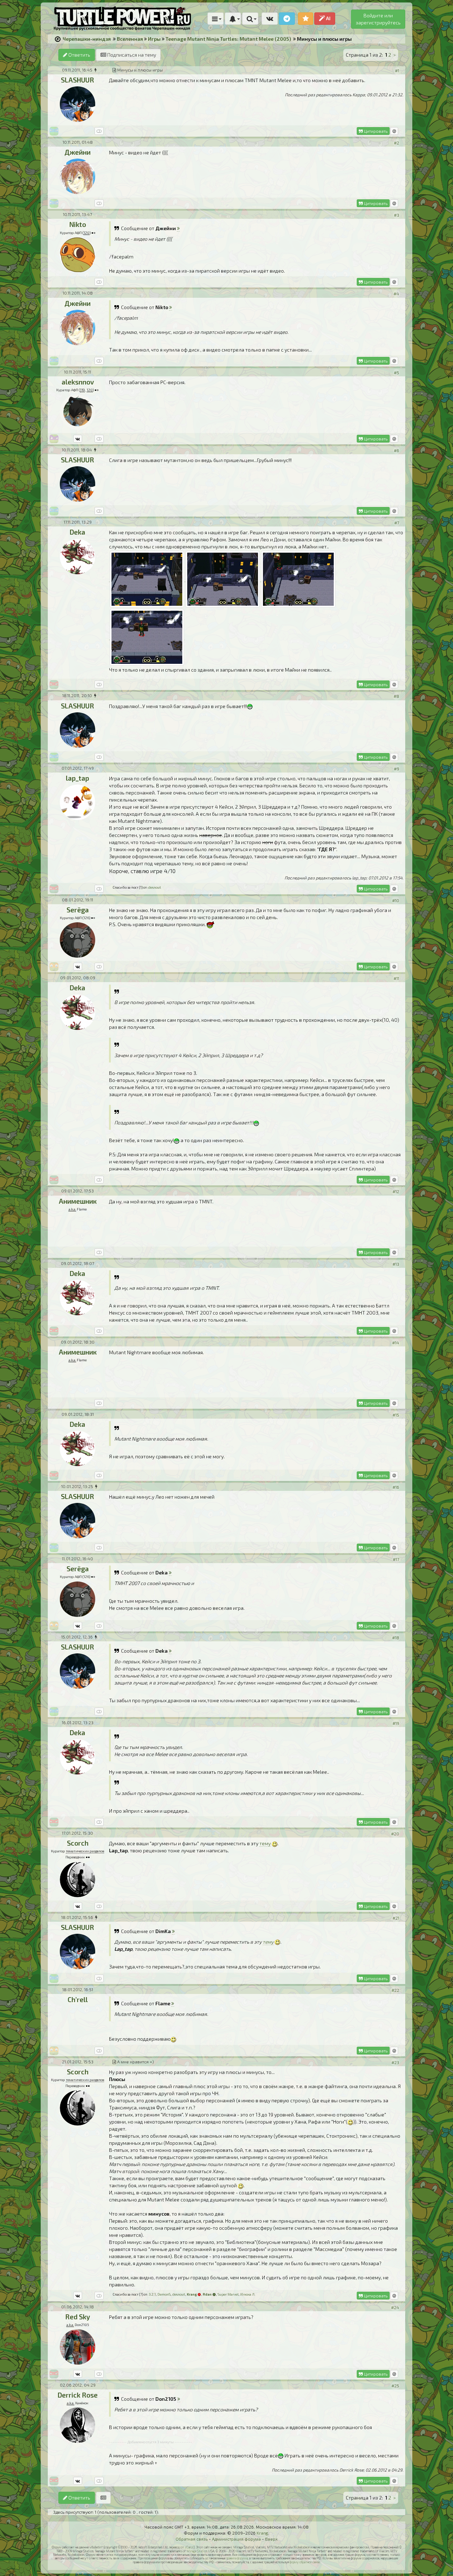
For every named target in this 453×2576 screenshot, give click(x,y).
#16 (396, 1487)
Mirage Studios (197, 2551)
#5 (397, 372)
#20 (395, 1834)
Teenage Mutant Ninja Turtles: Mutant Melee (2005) (228, 39)
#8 (396, 696)
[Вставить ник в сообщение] (394, 131)
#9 (397, 769)
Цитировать (375, 131)
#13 (396, 1264)
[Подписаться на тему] (103, 2498)
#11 (396, 978)
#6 (397, 450)
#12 (396, 1191)
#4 (396, 293)
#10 (396, 900)
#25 (395, 2386)
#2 (397, 143)
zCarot (189, 2547)
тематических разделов (85, 1851)
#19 (396, 1723)
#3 (397, 215)
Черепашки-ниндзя (87, 39)
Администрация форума (236, 2539)
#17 (396, 1559)
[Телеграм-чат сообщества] (287, 19)
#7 (397, 523)
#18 (396, 1637)
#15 (396, 1415)
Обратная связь (192, 2539)
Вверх (271, 2539)
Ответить (79, 55)
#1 (397, 70)
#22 (395, 1990)
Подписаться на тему (131, 55)
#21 (396, 1918)
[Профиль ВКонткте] (78, 439)
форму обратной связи (305, 2562)
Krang (262, 2533)
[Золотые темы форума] (306, 19)
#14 (396, 1343)
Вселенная (130, 39)
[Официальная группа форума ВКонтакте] (270, 19)
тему (265, 1843)
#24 (395, 2307)
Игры (154, 39)
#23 (395, 2062)
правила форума (237, 2558)
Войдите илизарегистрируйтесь (378, 19)
